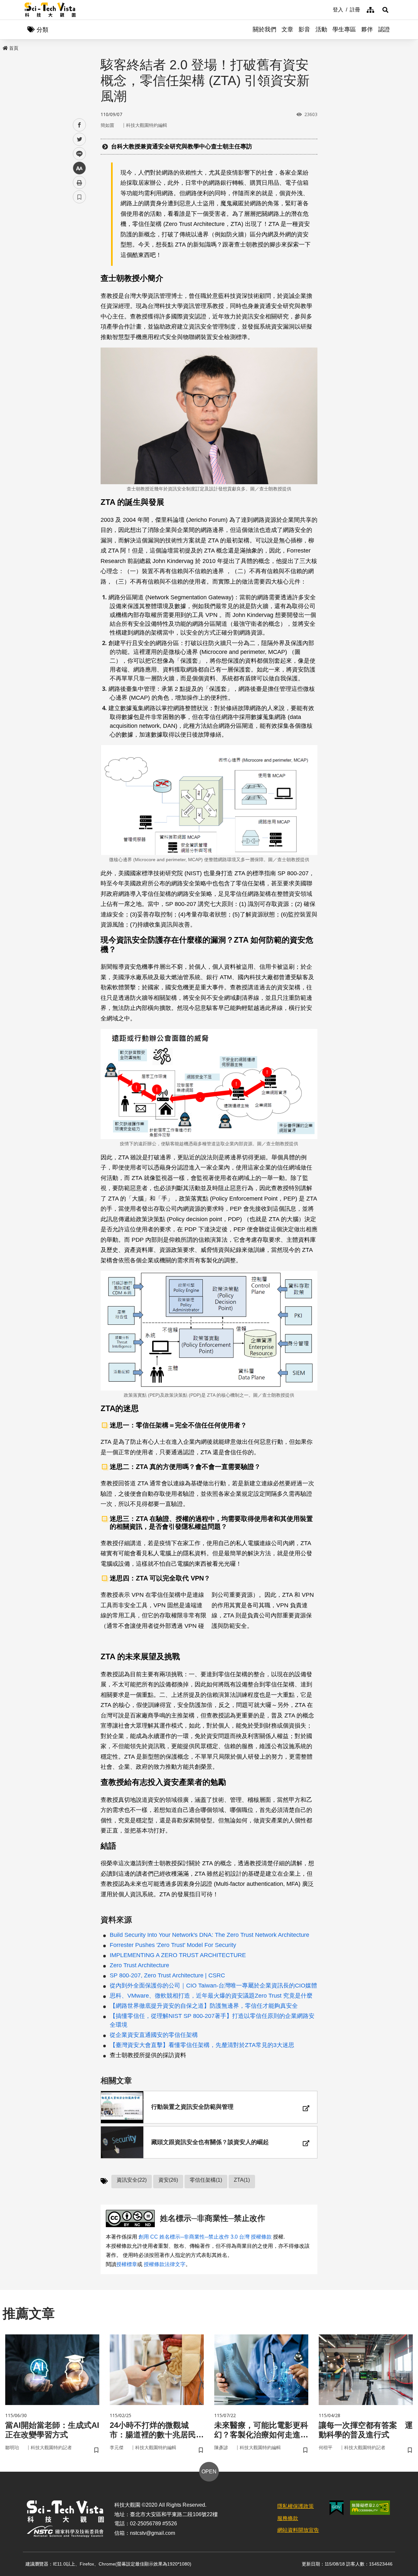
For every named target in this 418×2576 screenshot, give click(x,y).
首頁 (14, 48)
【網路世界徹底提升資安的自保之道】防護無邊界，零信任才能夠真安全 (204, 2006)
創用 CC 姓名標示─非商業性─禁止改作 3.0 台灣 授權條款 (205, 2237)
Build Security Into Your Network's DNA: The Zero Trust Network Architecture (209, 1935)
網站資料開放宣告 (298, 2530)
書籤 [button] (79, 197)
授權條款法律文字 (165, 2264)
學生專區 (344, 29)
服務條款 (288, 2518)
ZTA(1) (242, 2180)
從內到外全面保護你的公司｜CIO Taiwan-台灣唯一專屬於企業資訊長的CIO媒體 (213, 1986)
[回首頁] (50, 10)
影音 (304, 29)
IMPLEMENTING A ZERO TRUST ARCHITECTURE (178, 1955)
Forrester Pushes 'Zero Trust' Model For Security (173, 1945)
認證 (384, 29)
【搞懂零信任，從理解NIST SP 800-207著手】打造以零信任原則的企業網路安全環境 (212, 2020)
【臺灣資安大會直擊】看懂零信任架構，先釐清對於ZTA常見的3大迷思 (202, 2045)
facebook (80, 125)
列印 (79, 182)
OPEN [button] (209, 2472)
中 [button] (79, 168)
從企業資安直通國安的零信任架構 (154, 2035)
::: (328, 9)
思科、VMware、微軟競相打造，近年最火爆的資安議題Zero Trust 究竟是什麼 (211, 1996)
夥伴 (367, 29)
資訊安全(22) (132, 2180)
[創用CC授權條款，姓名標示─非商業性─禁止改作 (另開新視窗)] (132, 2218)
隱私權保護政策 (296, 2506)
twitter (80, 139)
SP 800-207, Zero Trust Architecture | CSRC (167, 1975)
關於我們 (265, 29)
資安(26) (168, 2180)
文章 (287, 29)
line (77, 154)
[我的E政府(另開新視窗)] (337, 2508)
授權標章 (127, 2264)
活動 (321, 29)
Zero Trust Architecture (139, 1965)
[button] (385, 10)
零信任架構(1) (206, 2180)
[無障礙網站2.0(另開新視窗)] (370, 2508)
